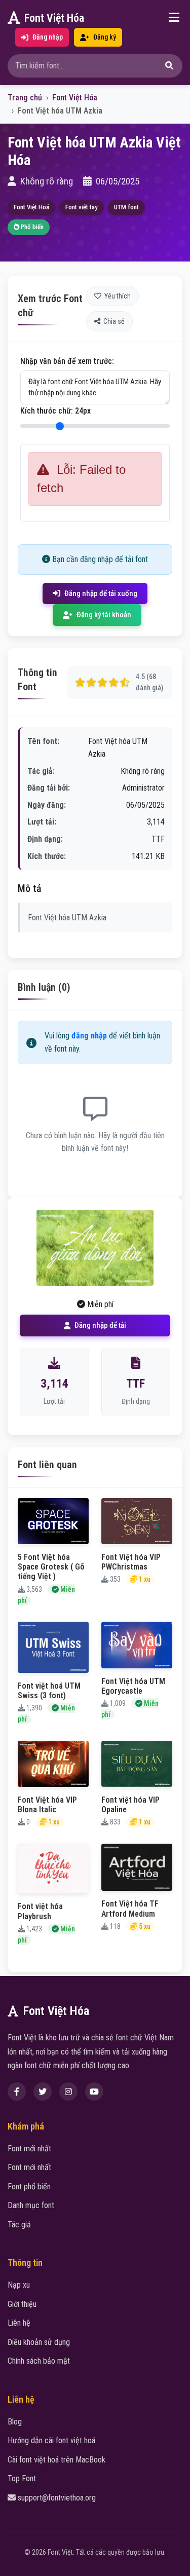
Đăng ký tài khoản (104, 615)
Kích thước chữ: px (55, 411)
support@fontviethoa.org (57, 2498)
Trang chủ (25, 98)
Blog (15, 2422)
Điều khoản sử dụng (39, 2342)
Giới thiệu (22, 2304)
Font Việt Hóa (54, 18)
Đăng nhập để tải (100, 1325)
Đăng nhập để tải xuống (101, 593)
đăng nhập (89, 1036)
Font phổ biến (29, 2187)
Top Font (22, 2478)
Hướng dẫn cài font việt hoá (51, 2440)
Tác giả (19, 2225)
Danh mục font (31, 2205)
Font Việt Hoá (31, 207)
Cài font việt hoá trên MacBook (56, 2460)
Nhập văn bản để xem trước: (67, 361)
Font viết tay (82, 207)
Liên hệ (19, 2323)
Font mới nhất (29, 2149)
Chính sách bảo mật (39, 2361)
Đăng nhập (48, 37)
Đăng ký (105, 37)
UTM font (126, 207)
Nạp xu (19, 2285)
